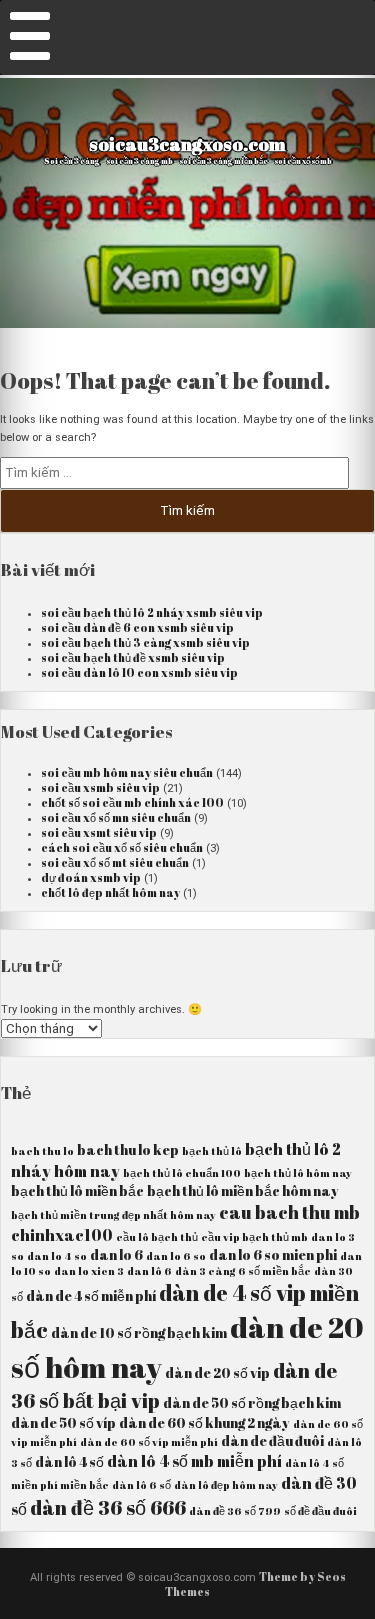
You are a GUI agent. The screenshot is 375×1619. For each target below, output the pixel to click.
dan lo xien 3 (89, 1271)
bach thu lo (42, 1151)
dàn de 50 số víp (63, 1423)
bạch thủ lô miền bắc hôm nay (243, 1191)
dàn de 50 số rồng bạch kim (252, 1403)
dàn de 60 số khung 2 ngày (204, 1423)
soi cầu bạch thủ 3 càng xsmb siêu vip (145, 642)
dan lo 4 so (57, 1256)
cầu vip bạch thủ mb (254, 1237)
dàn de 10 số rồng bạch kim (139, 1333)
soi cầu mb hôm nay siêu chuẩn (127, 772)
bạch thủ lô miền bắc (77, 1191)
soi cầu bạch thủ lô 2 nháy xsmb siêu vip (152, 612)
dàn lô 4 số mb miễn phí (194, 1461)
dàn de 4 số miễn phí (91, 1296)
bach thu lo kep (128, 1150)
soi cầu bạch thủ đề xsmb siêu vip (133, 657)
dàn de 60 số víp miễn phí (149, 1442)
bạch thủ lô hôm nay (298, 1173)
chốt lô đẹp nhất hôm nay (110, 892)
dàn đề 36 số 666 (108, 1507)
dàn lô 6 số (141, 1485)
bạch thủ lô (212, 1151)
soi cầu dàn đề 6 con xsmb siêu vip (137, 627)
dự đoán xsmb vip (91, 877)
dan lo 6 (116, 1255)
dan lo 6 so (176, 1256)
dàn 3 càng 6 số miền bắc (243, 1271)
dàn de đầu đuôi (272, 1441)
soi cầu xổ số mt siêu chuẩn (115, 862)
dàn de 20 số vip (217, 1373)
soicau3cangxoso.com (187, 143)
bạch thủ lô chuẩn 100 (182, 1173)
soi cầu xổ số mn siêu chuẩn (116, 817)
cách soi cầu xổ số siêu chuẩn (122, 847)
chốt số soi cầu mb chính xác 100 (132, 802)
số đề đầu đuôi (320, 1511)
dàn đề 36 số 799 (235, 1511)
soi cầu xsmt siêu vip (99, 832)
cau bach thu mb (289, 1212)
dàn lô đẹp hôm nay (226, 1485)
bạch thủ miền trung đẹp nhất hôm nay (113, 1215)
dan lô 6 (149, 1271)
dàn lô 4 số (69, 1462)
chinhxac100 (62, 1235)
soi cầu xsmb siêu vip (100, 787)
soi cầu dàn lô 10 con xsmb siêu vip (139, 672)
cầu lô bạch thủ (157, 1237)
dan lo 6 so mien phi (273, 1255)
